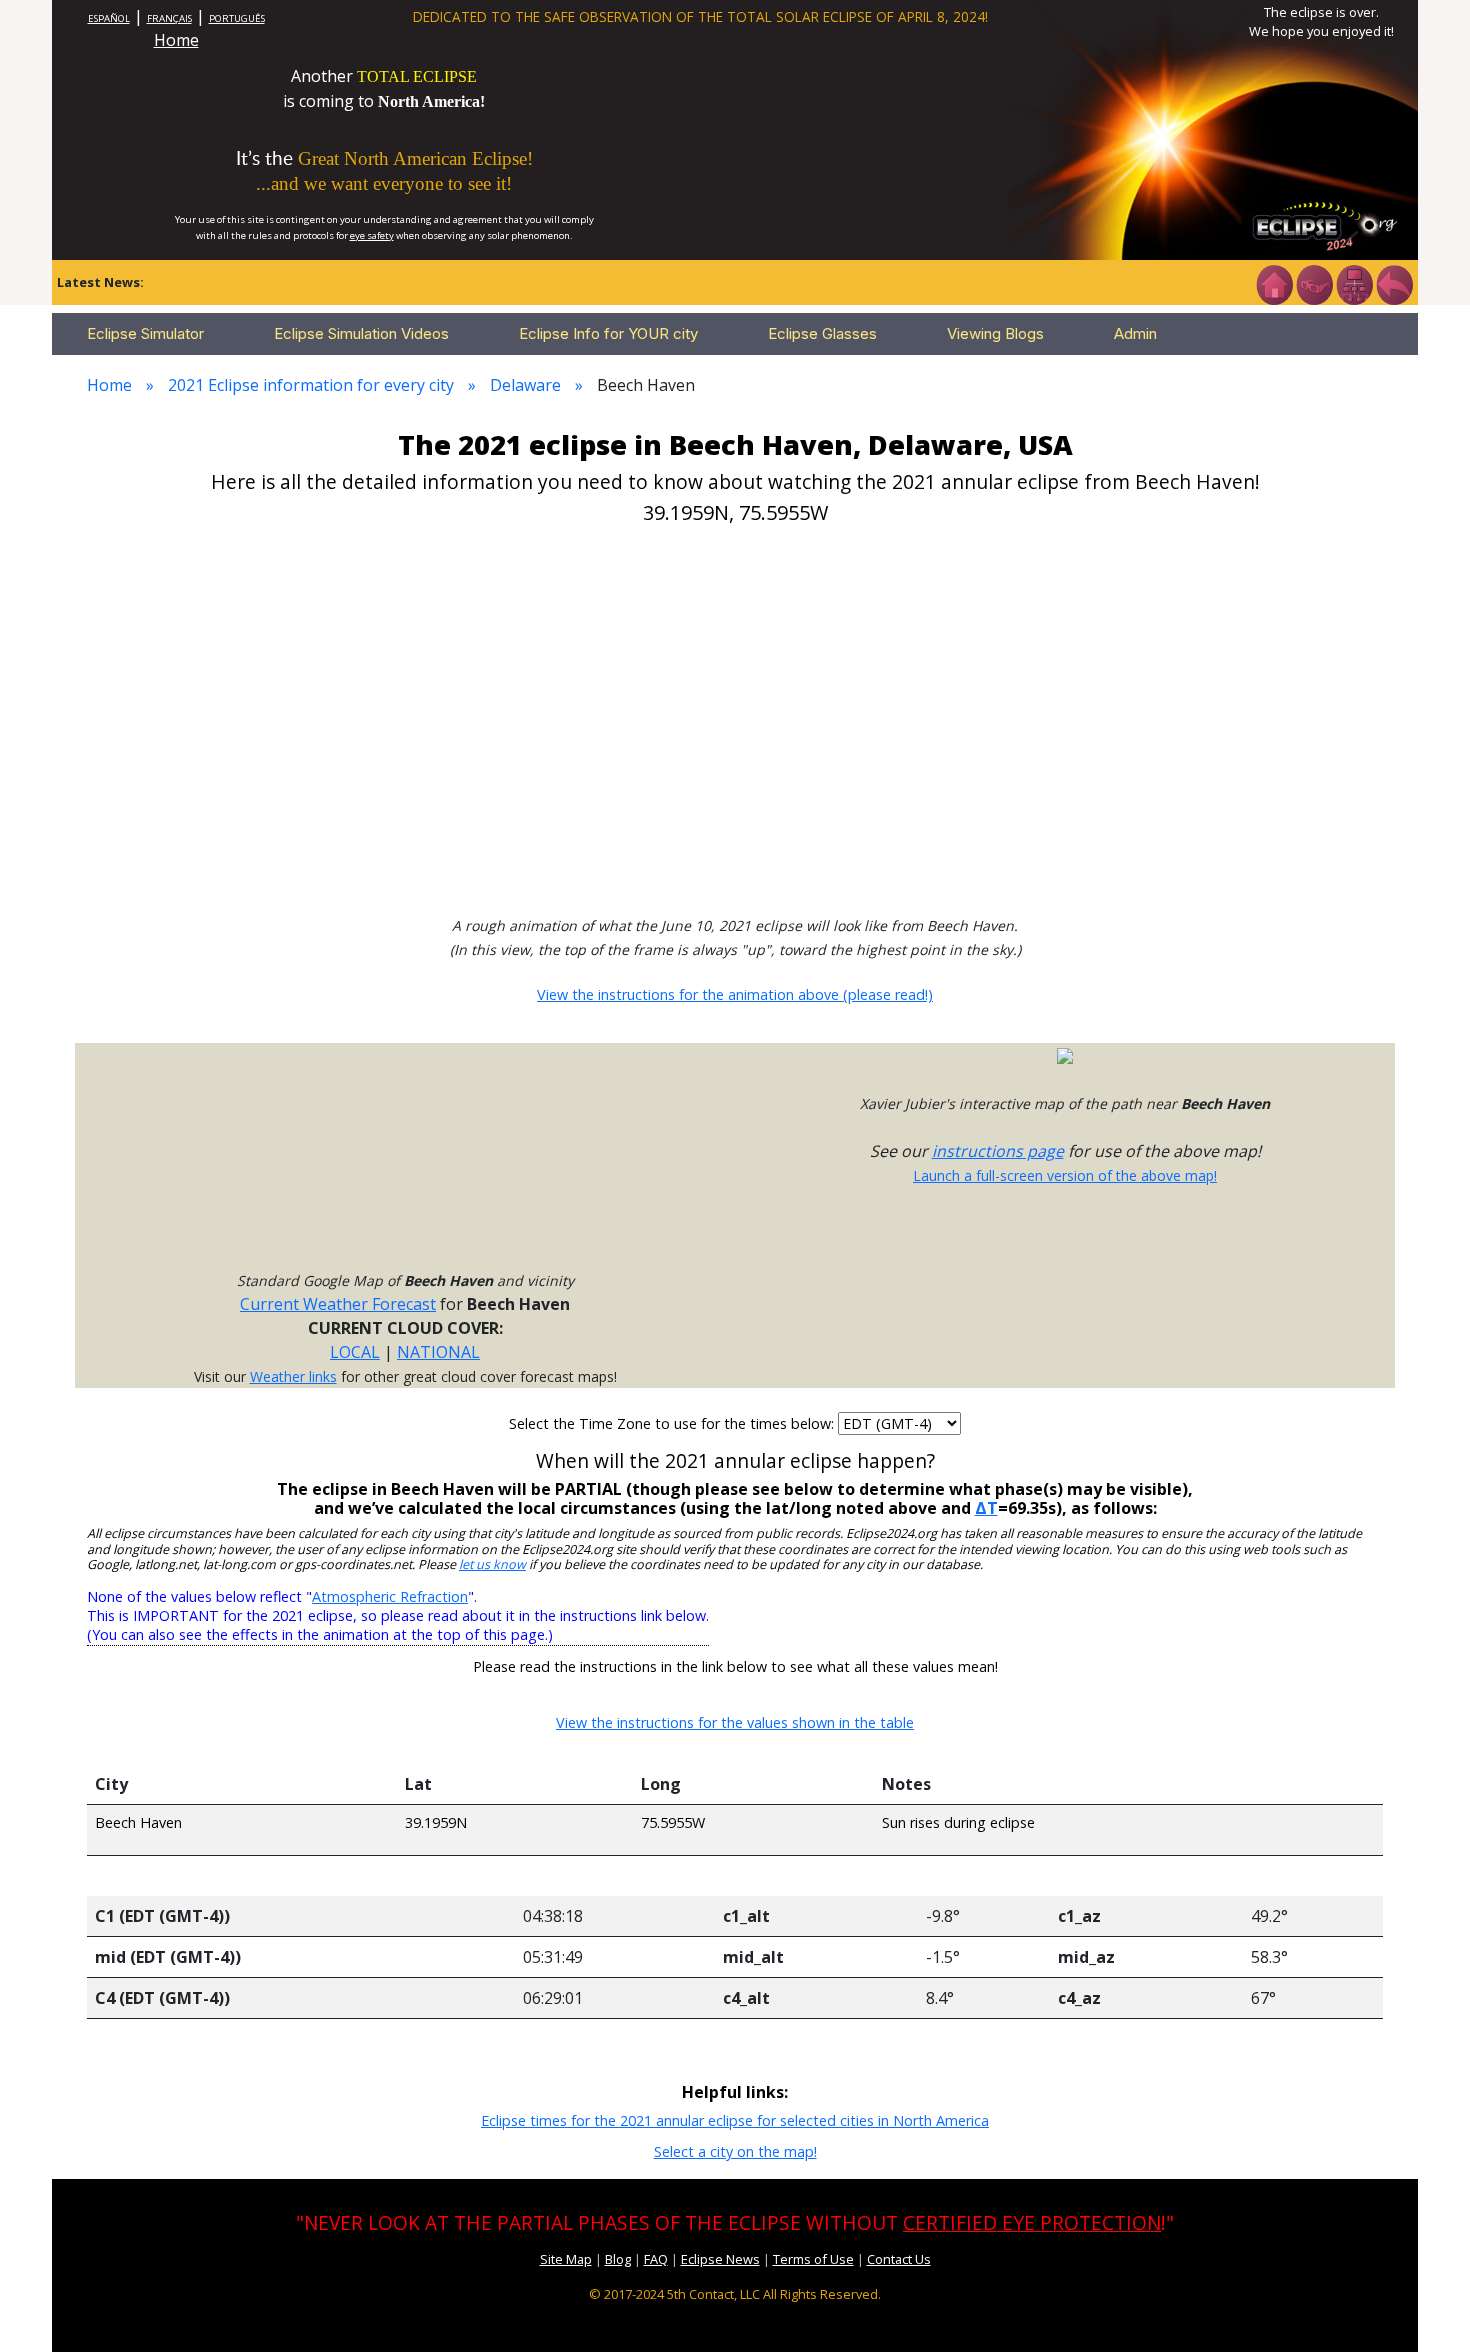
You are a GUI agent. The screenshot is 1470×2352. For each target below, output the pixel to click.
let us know (492, 1564)
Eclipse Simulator (145, 333)
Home (176, 40)
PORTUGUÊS (237, 18)
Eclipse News (720, 2259)
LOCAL (355, 1352)
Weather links (293, 1376)
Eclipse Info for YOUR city (608, 333)
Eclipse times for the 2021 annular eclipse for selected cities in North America (735, 2120)
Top (1426, 2306)
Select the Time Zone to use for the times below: (673, 1423)
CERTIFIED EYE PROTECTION (1032, 2222)
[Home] (1274, 283)
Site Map (566, 2259)
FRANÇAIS (169, 18)
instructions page (998, 1151)
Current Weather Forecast (338, 1304)
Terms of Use (813, 2259)
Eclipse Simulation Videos (361, 333)
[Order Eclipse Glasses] (1314, 283)
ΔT (986, 1508)
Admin (1135, 333)
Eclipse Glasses (822, 333)
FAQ (656, 2259)
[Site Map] (1354, 283)
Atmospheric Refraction (390, 1596)
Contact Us (899, 2259)
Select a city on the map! (735, 2151)
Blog (618, 2259)
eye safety (372, 235)
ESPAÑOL (109, 18)
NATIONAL (438, 1352)
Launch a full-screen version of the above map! (1065, 1175)
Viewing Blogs (995, 333)
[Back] (1394, 283)
